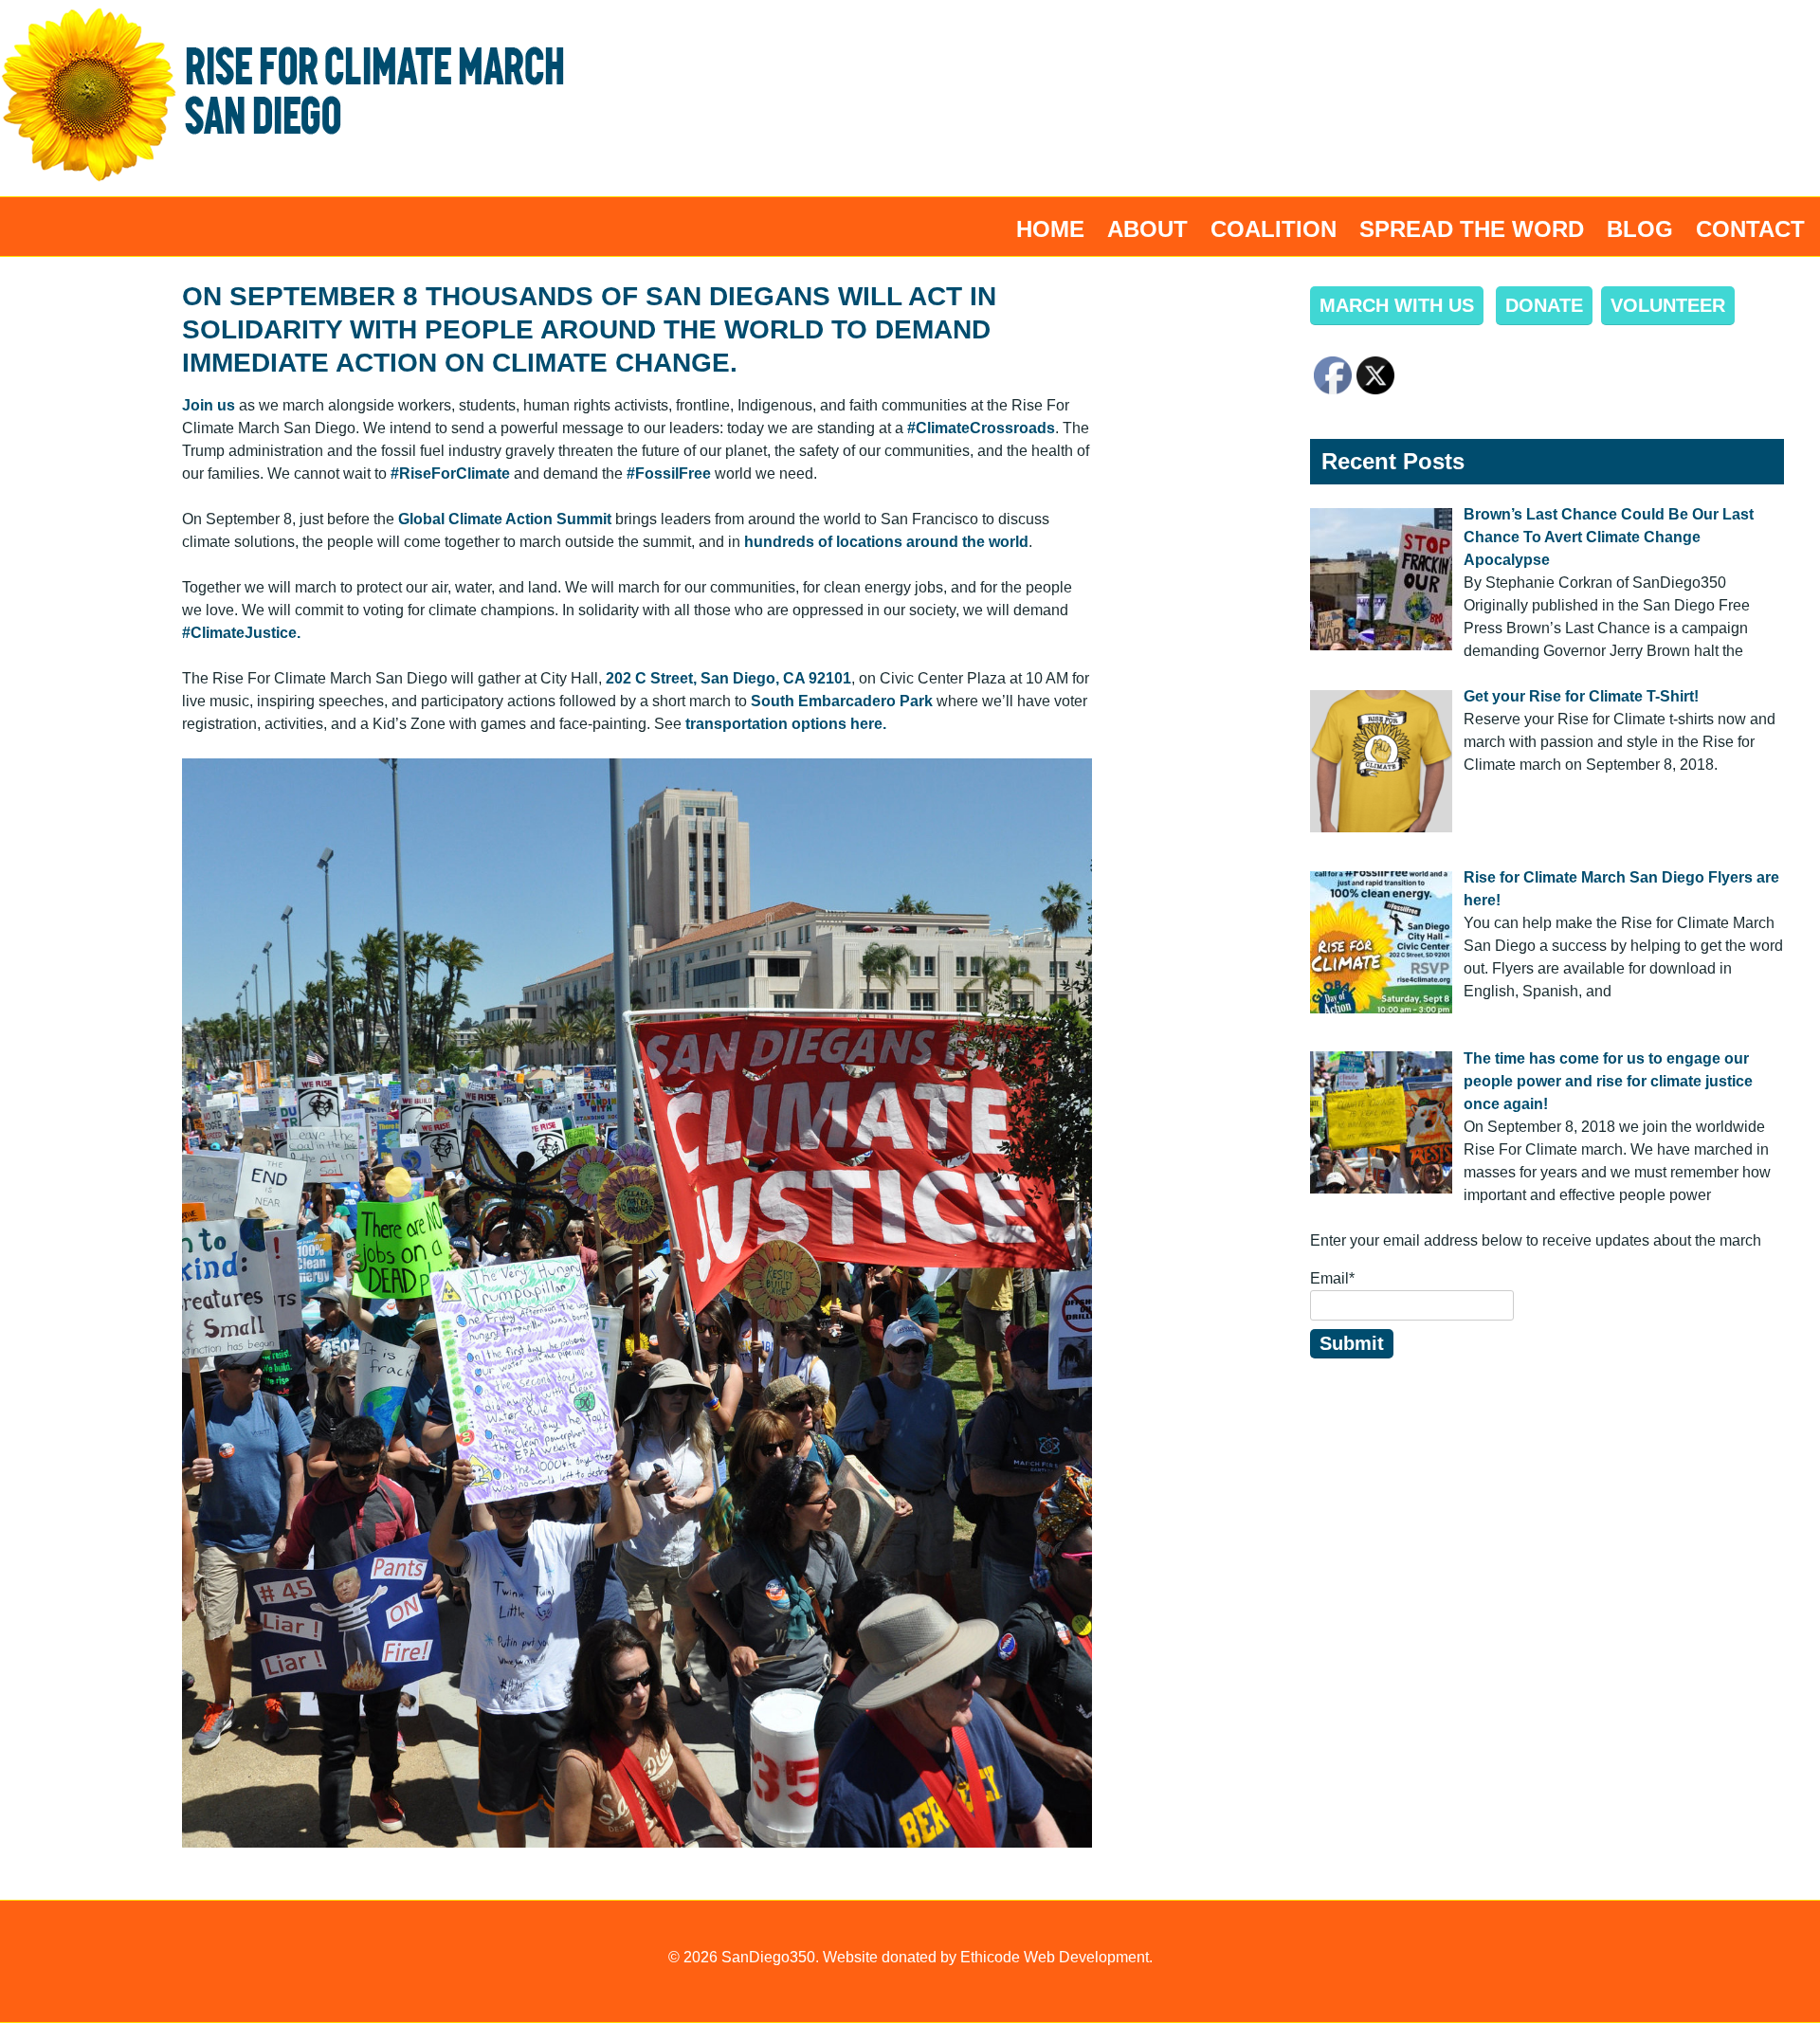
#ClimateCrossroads (981, 428)
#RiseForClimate (450, 474)
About (1147, 229)
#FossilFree (669, 474)
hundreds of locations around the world (886, 542)
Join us (209, 405)
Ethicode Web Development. (1056, 1957)
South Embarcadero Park (842, 701)
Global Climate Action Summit (505, 519)
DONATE (1544, 305)
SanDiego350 (768, 1957)
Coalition (1274, 229)
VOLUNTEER (1668, 305)
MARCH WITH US (1397, 305)
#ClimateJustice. (241, 633)
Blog (1640, 229)
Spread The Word (1472, 229)
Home (1050, 229)
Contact (1750, 229)
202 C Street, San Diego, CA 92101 (728, 678)
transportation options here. (786, 724)
